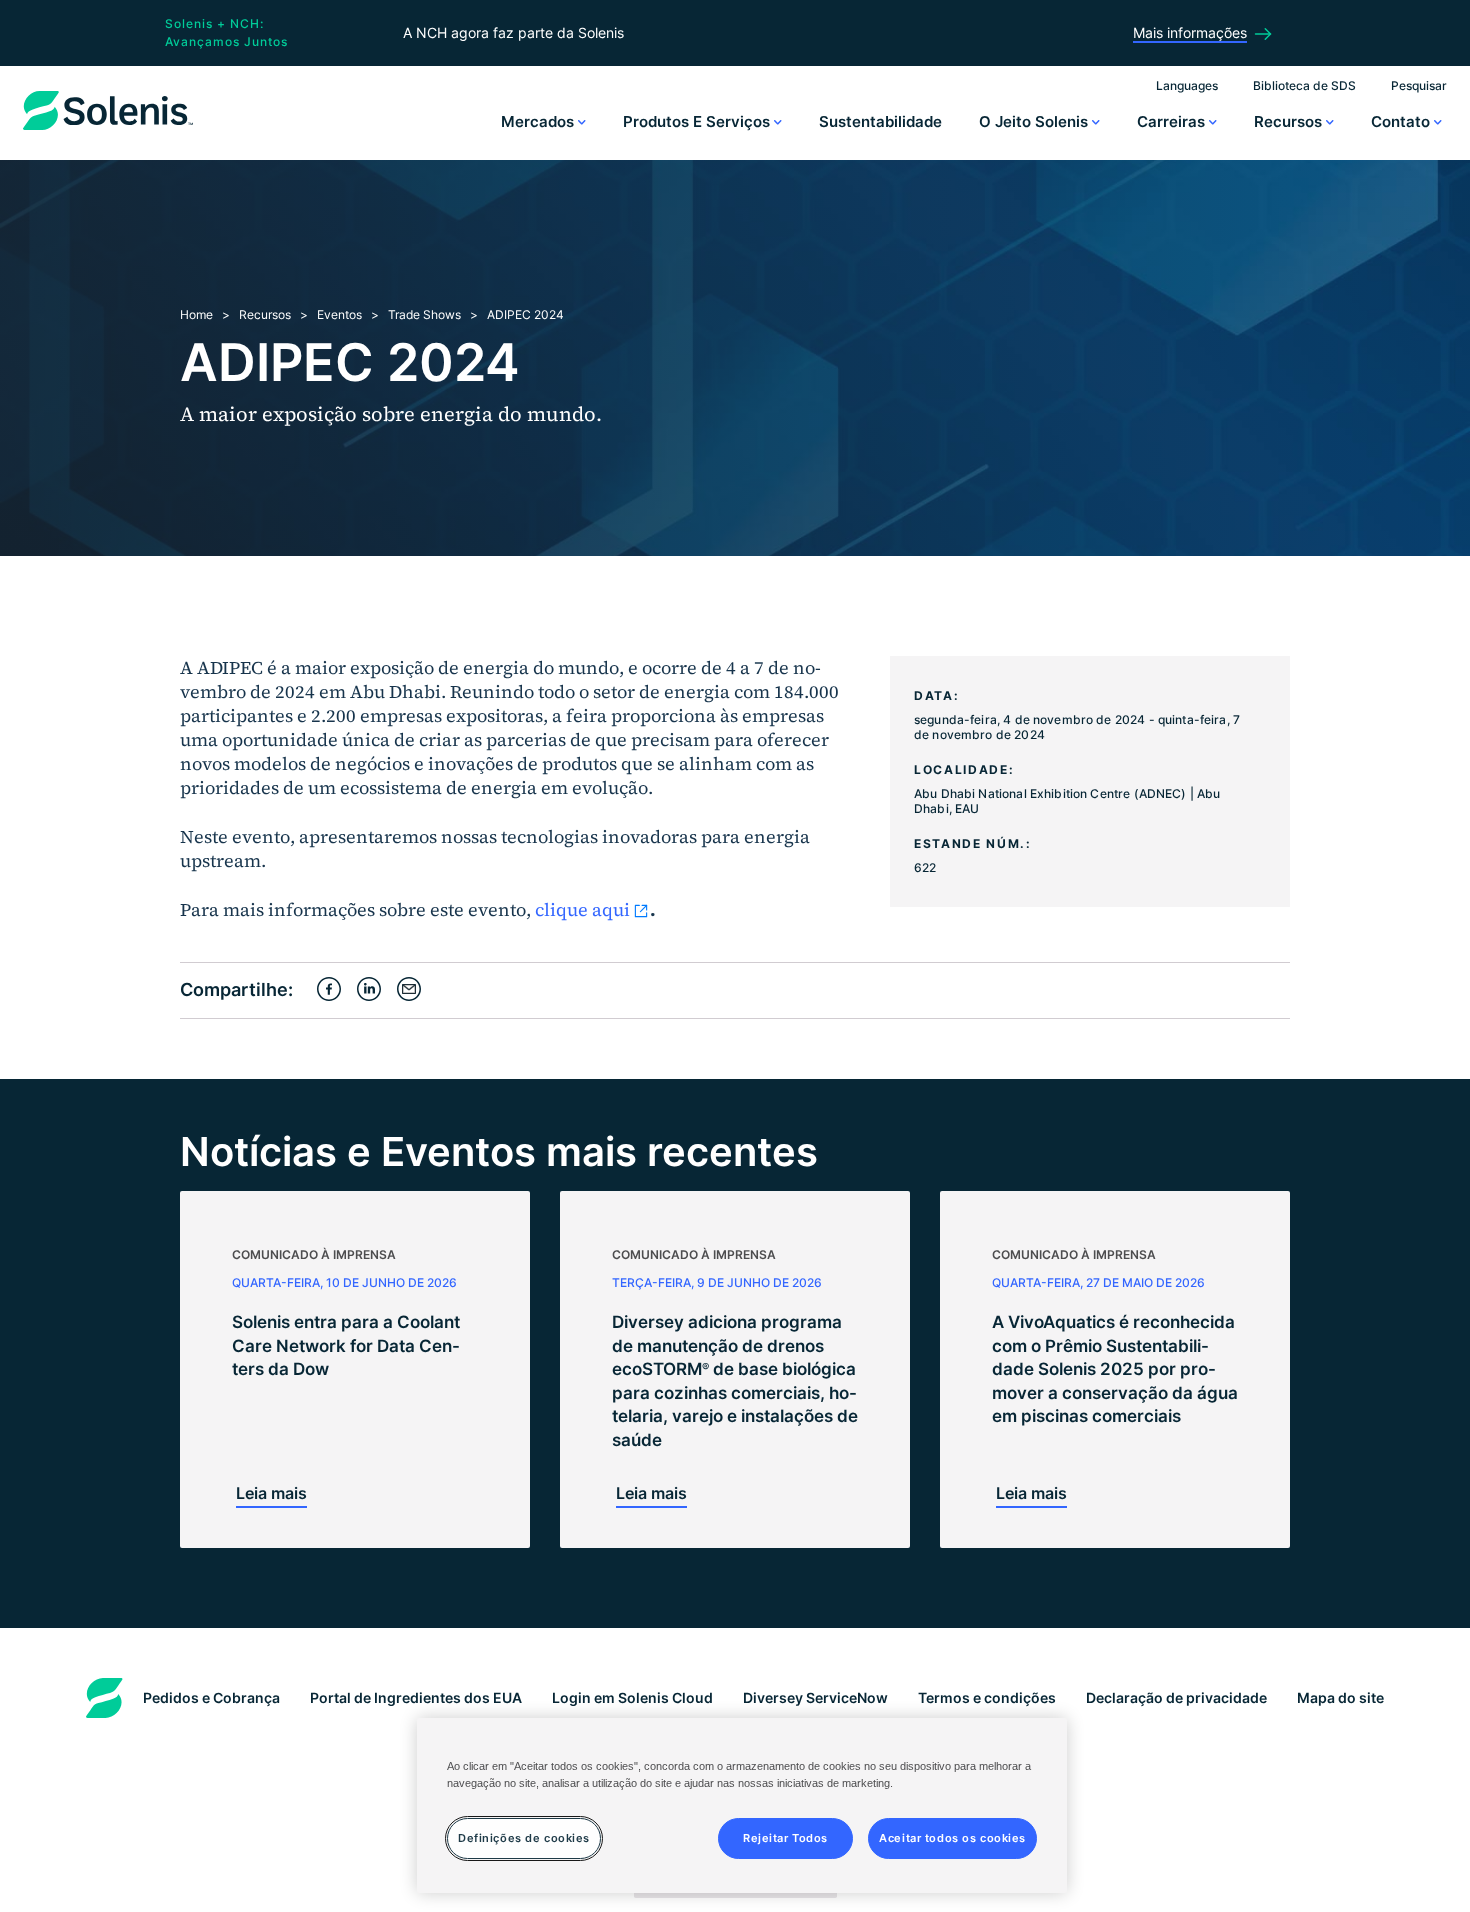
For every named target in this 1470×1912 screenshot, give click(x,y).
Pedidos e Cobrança (211, 1697)
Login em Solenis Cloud (632, 1697)
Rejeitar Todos (785, 1837)
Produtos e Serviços (698, 121)
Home (196, 314)
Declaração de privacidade (1176, 1697)
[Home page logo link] (108, 130)
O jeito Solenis (1035, 121)
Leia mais (271, 1493)
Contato (1402, 121)
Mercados (539, 121)
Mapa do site (1340, 1697)
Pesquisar (1419, 85)
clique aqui (582, 909)
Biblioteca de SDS (1304, 85)
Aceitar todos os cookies (952, 1837)
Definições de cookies (524, 1837)
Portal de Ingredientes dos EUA (416, 1697)
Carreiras (1173, 121)
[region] (742, 1805)
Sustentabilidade (880, 121)
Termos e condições (987, 1697)
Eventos (339, 314)
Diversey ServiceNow (815, 1697)
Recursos (1290, 121)
